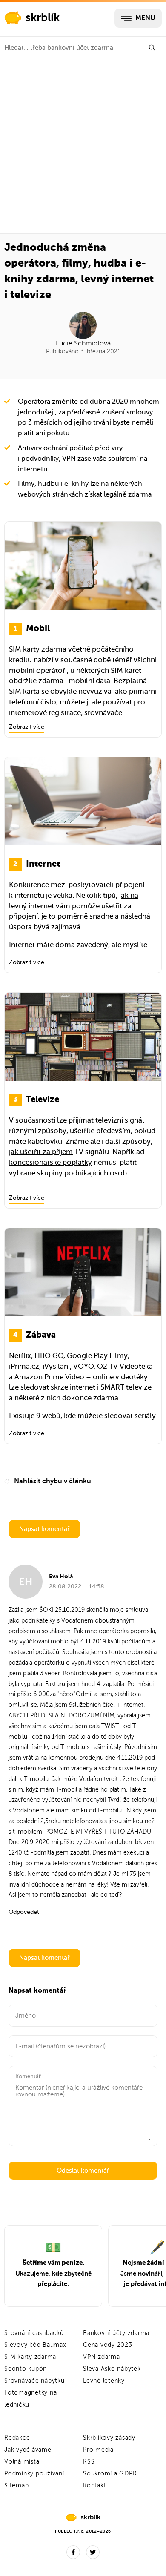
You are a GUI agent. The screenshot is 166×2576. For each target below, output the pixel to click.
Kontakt (94, 2486)
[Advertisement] (83, 146)
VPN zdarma (102, 2357)
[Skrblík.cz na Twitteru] (93, 2552)
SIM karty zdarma (38, 649)
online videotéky (120, 1377)
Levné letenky (104, 2381)
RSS (89, 2462)
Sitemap (16, 2486)
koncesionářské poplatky (50, 1162)
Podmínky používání (34, 2474)
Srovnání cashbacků (34, 2333)
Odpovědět (24, 1912)
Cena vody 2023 (108, 2345)
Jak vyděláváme (28, 2450)
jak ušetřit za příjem (41, 1152)
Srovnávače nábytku (34, 2381)
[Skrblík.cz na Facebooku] (73, 2552)
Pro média (98, 2450)
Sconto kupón (26, 2369)
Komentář (28, 2076)
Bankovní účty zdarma (116, 2333)
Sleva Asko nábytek (112, 2369)
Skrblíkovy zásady (109, 2438)
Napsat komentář (44, 1529)
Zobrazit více (27, 727)
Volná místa (22, 2462)
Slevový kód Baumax (35, 2345)
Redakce (17, 2438)
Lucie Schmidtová (83, 343)
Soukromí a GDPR (110, 2474)
